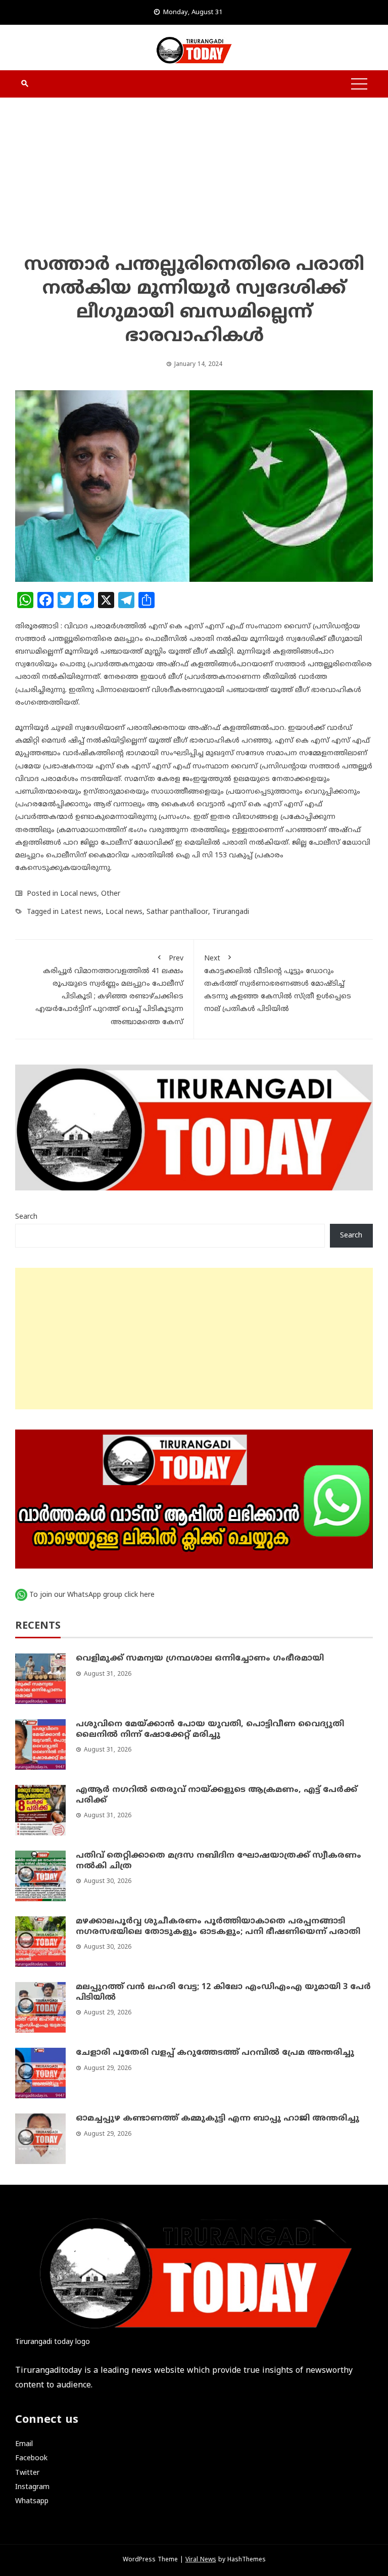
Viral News (201, 2560)
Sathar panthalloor (177, 912)
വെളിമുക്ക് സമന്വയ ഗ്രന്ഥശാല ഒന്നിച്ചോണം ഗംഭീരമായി (200, 1659)
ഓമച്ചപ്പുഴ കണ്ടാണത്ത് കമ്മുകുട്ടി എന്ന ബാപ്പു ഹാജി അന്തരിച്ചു (217, 2119)
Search (26, 1217)
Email (24, 2444)
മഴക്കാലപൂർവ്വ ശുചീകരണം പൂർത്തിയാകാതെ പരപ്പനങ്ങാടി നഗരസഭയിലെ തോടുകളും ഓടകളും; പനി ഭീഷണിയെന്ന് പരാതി (218, 1927)
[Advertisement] (194, 178)
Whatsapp (32, 2501)
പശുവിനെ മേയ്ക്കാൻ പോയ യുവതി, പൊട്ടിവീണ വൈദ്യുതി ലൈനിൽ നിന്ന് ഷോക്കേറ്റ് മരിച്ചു (210, 1730)
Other (111, 894)
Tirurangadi (231, 912)
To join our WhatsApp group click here (92, 1595)
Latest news (81, 912)
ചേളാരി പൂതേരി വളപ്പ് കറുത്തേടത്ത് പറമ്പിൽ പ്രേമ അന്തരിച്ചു (215, 2053)
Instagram (32, 2487)
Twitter (27, 2473)
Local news (79, 894)
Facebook (31, 2458)
